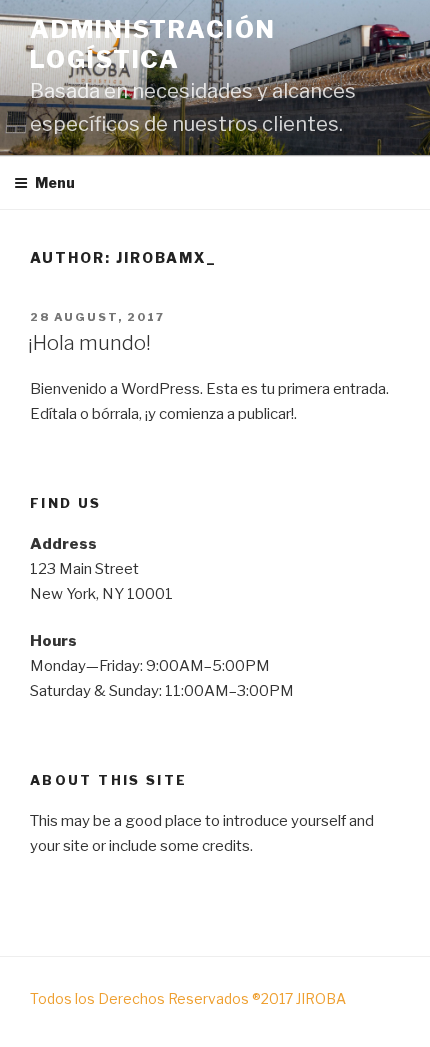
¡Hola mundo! (89, 343)
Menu (55, 182)
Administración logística (153, 44)
